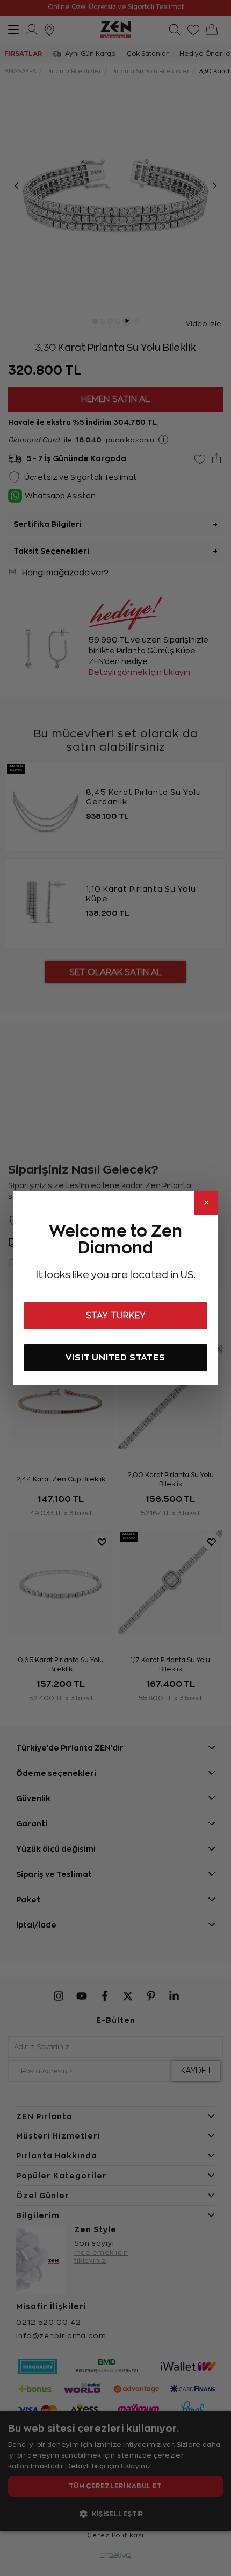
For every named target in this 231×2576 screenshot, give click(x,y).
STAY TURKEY (116, 1316)
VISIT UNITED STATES (115, 1357)
